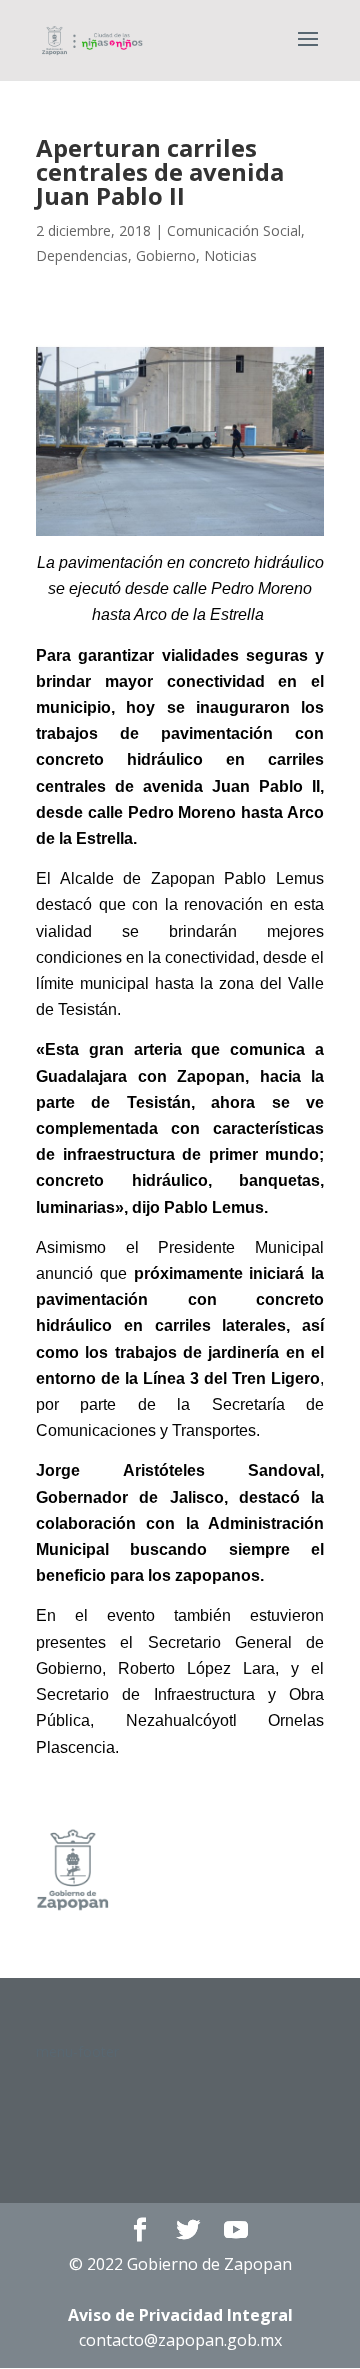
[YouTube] (236, 2230)
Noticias (230, 255)
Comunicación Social (234, 230)
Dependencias (82, 255)
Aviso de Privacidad (180, 2315)
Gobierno (166, 255)
